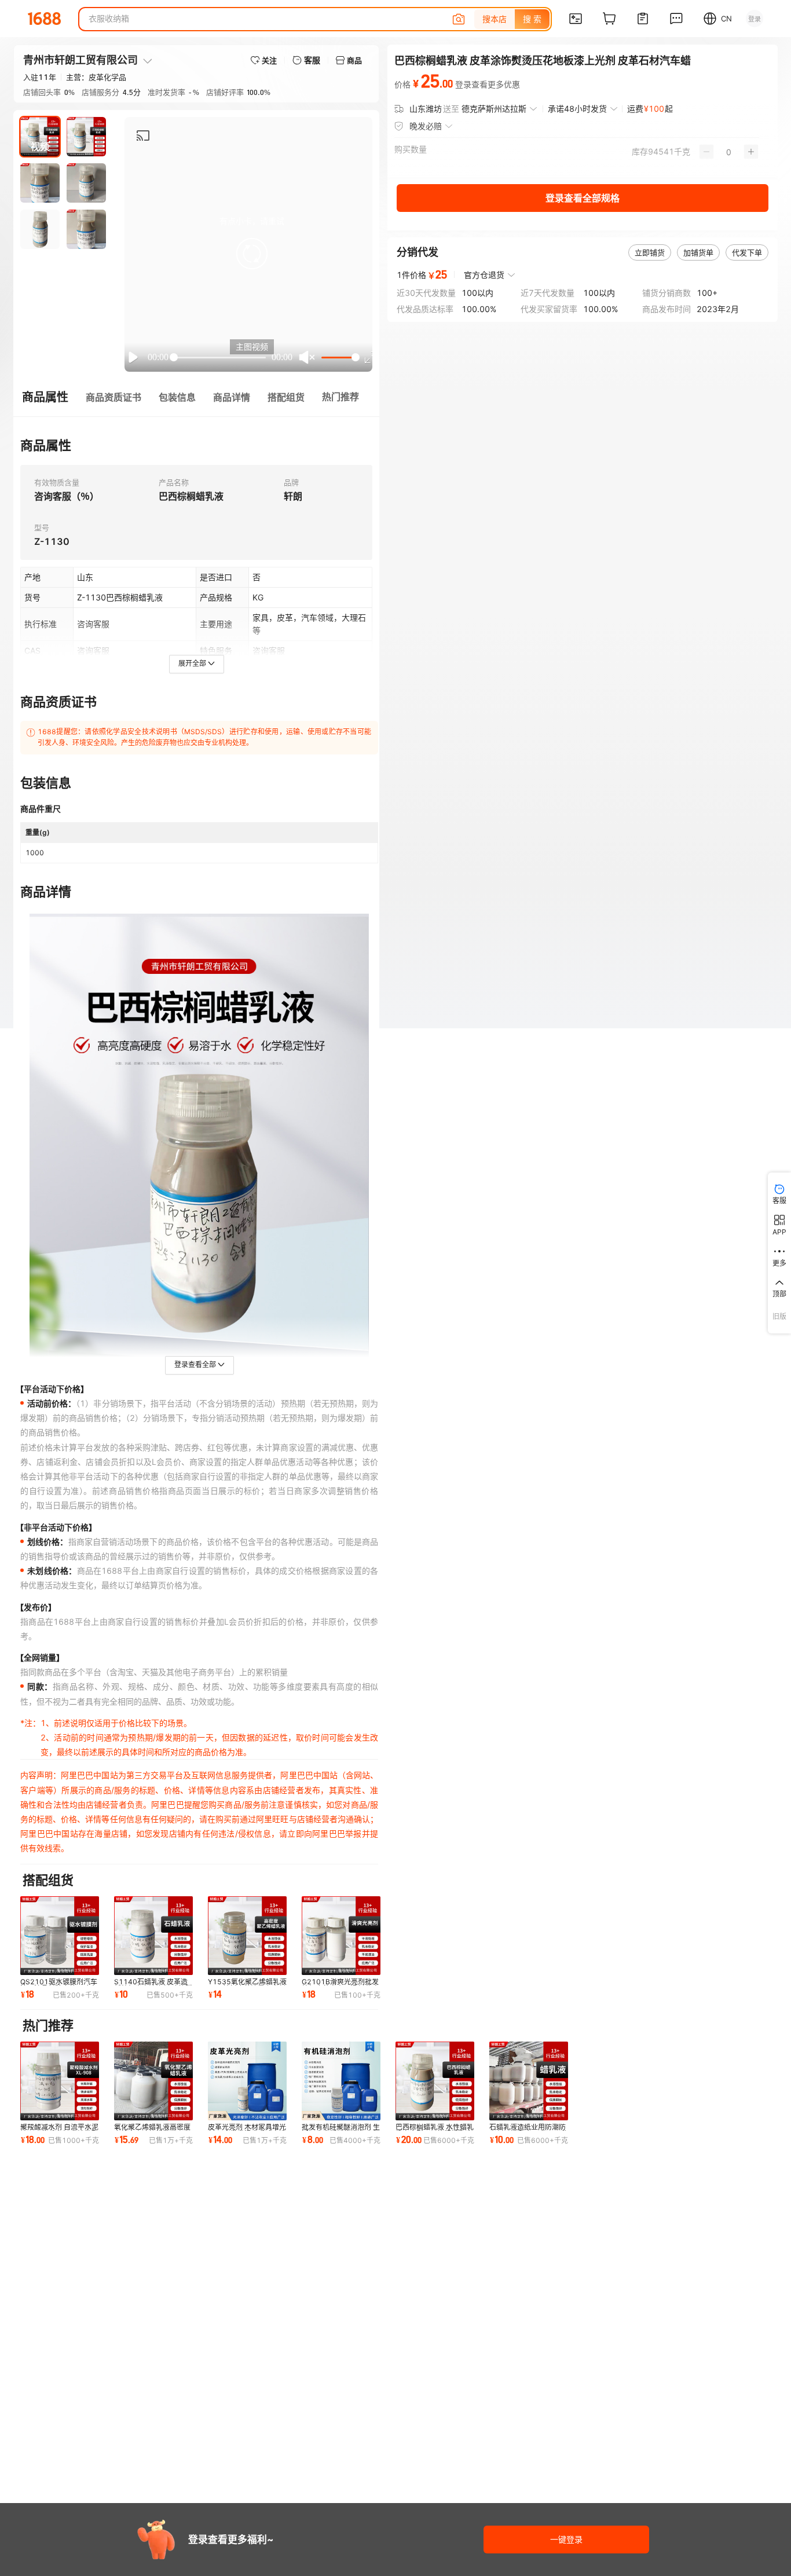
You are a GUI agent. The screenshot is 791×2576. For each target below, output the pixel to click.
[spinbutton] (729, 152)
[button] (252, 254)
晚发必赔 (426, 126)
